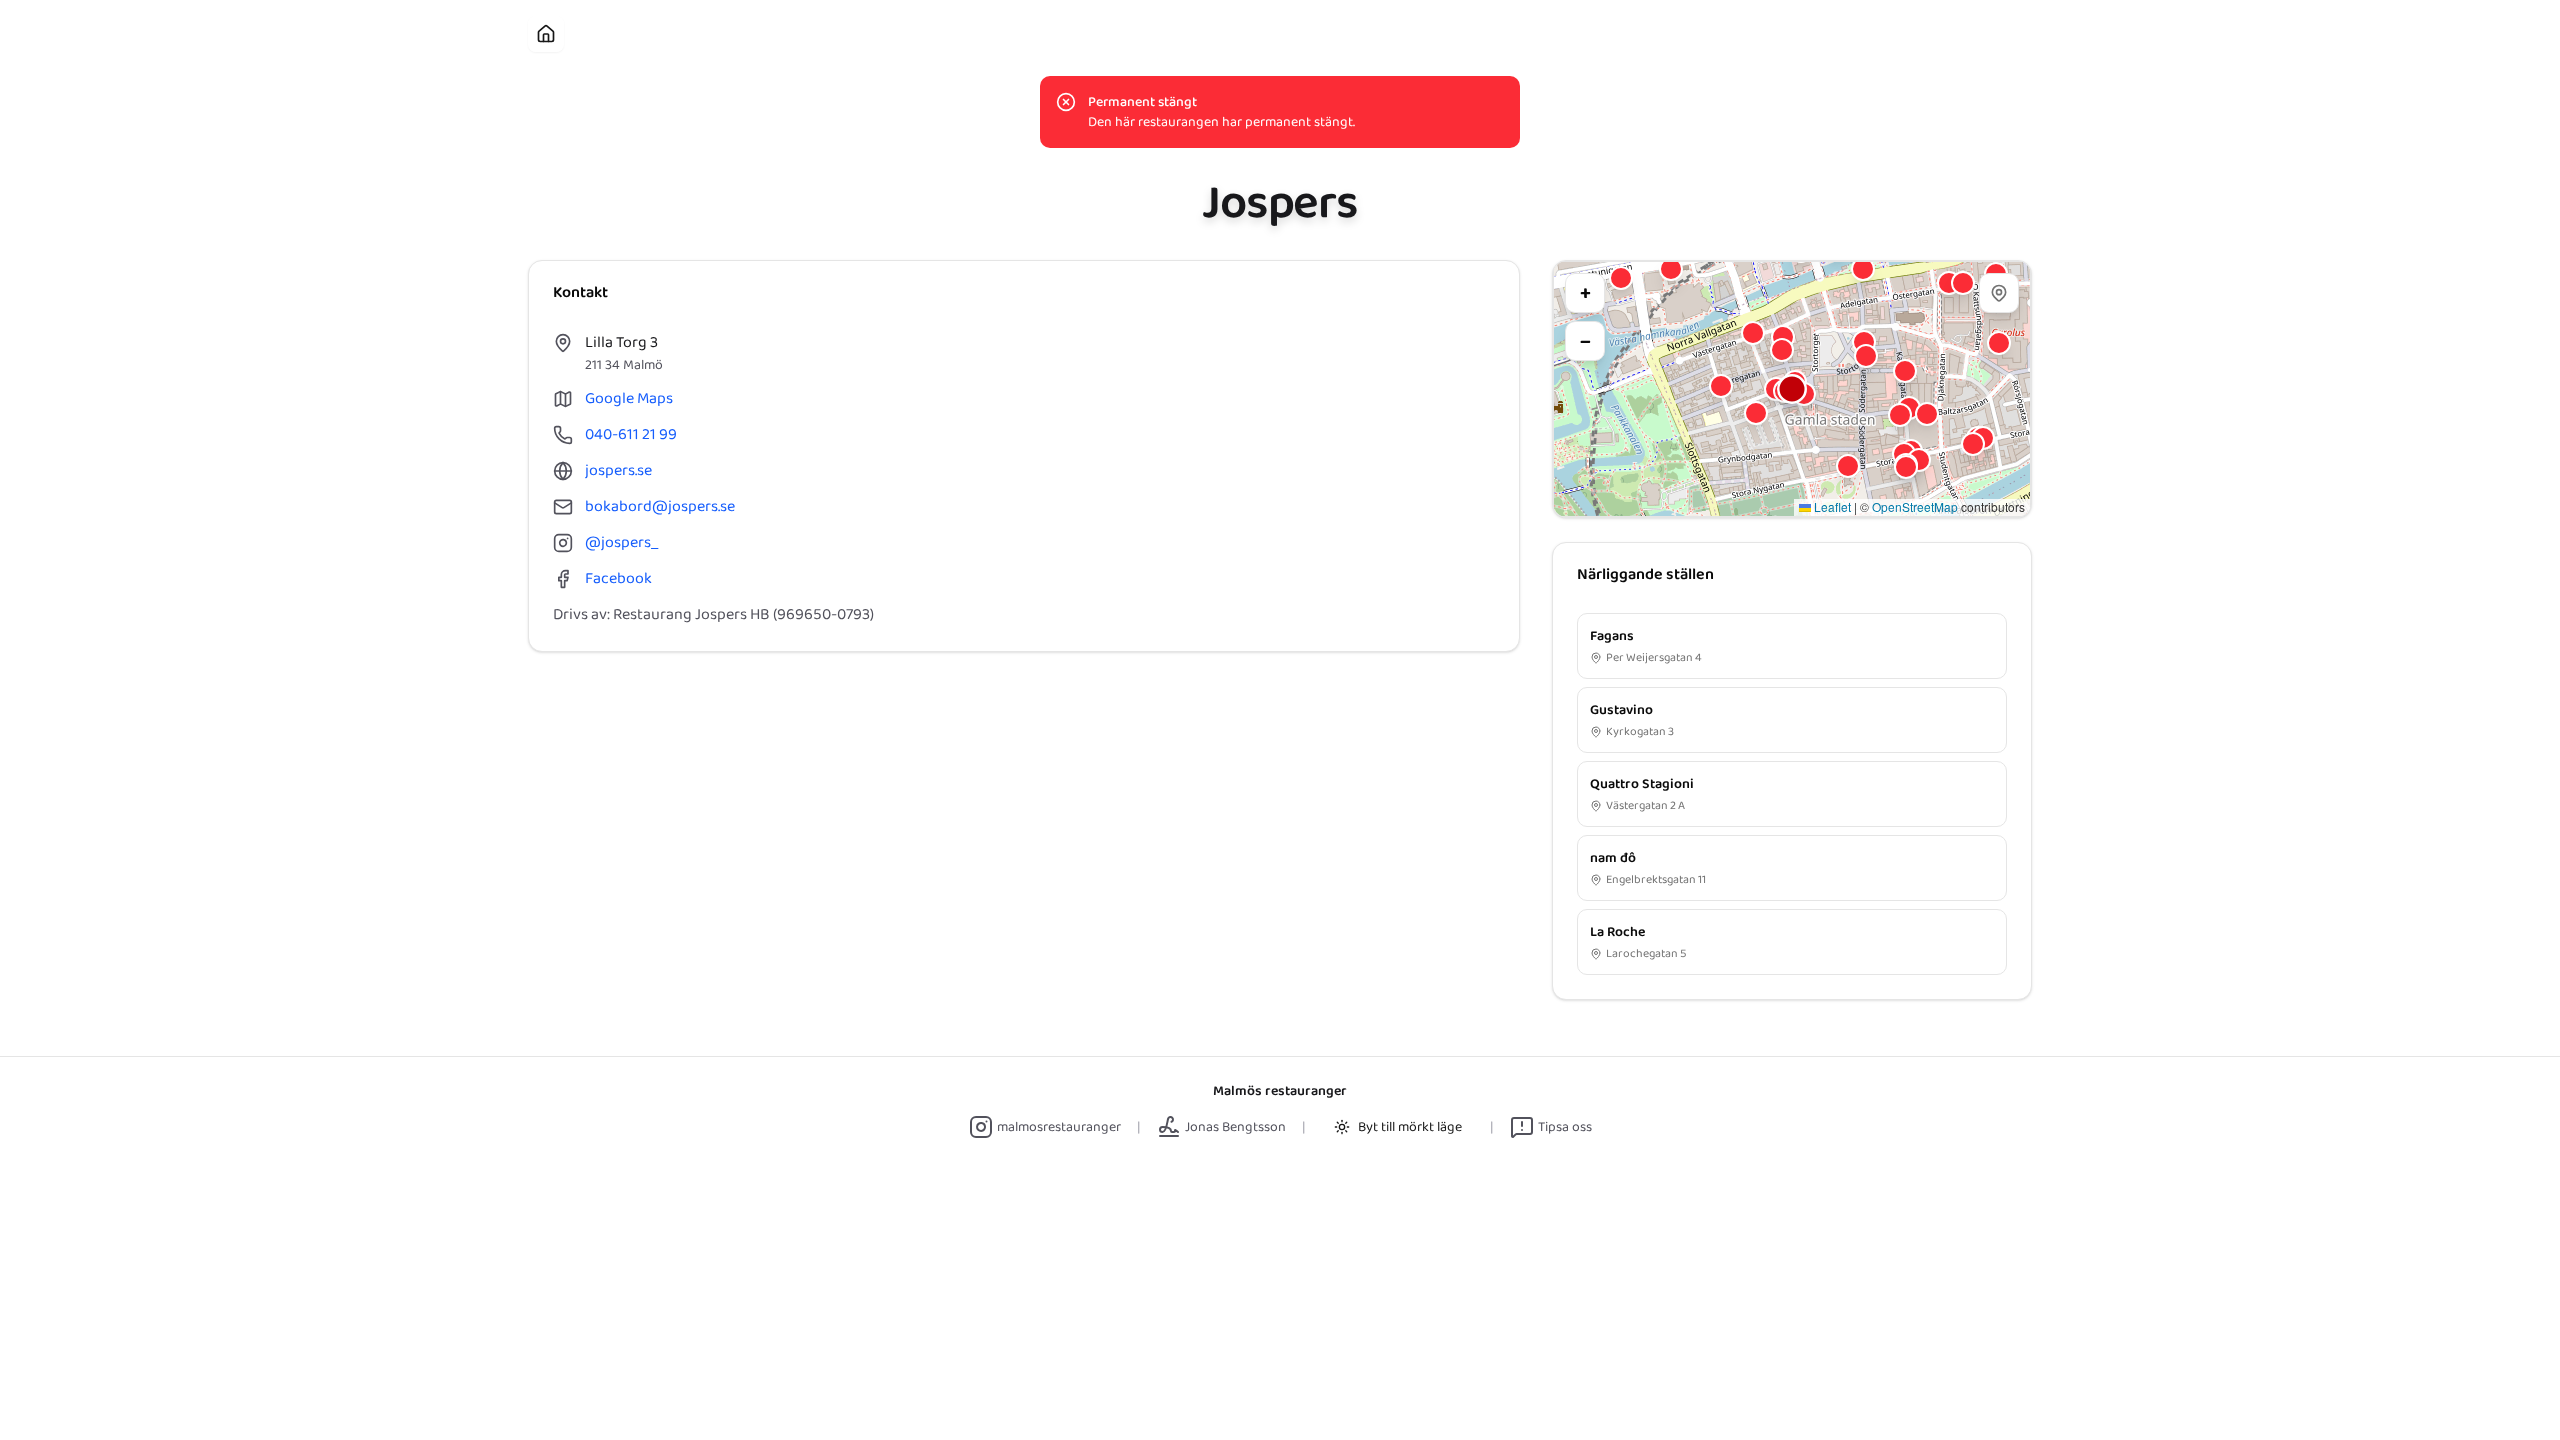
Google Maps (629, 399)
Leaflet (1831, 506)
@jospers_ (621, 543)
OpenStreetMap (1915, 506)
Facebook (618, 579)
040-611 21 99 (631, 435)
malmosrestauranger (1059, 1127)
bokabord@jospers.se (660, 507)
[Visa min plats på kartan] (1999, 293)
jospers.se (618, 471)
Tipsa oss (1565, 1127)
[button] (1792, 389)
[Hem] (546, 34)
